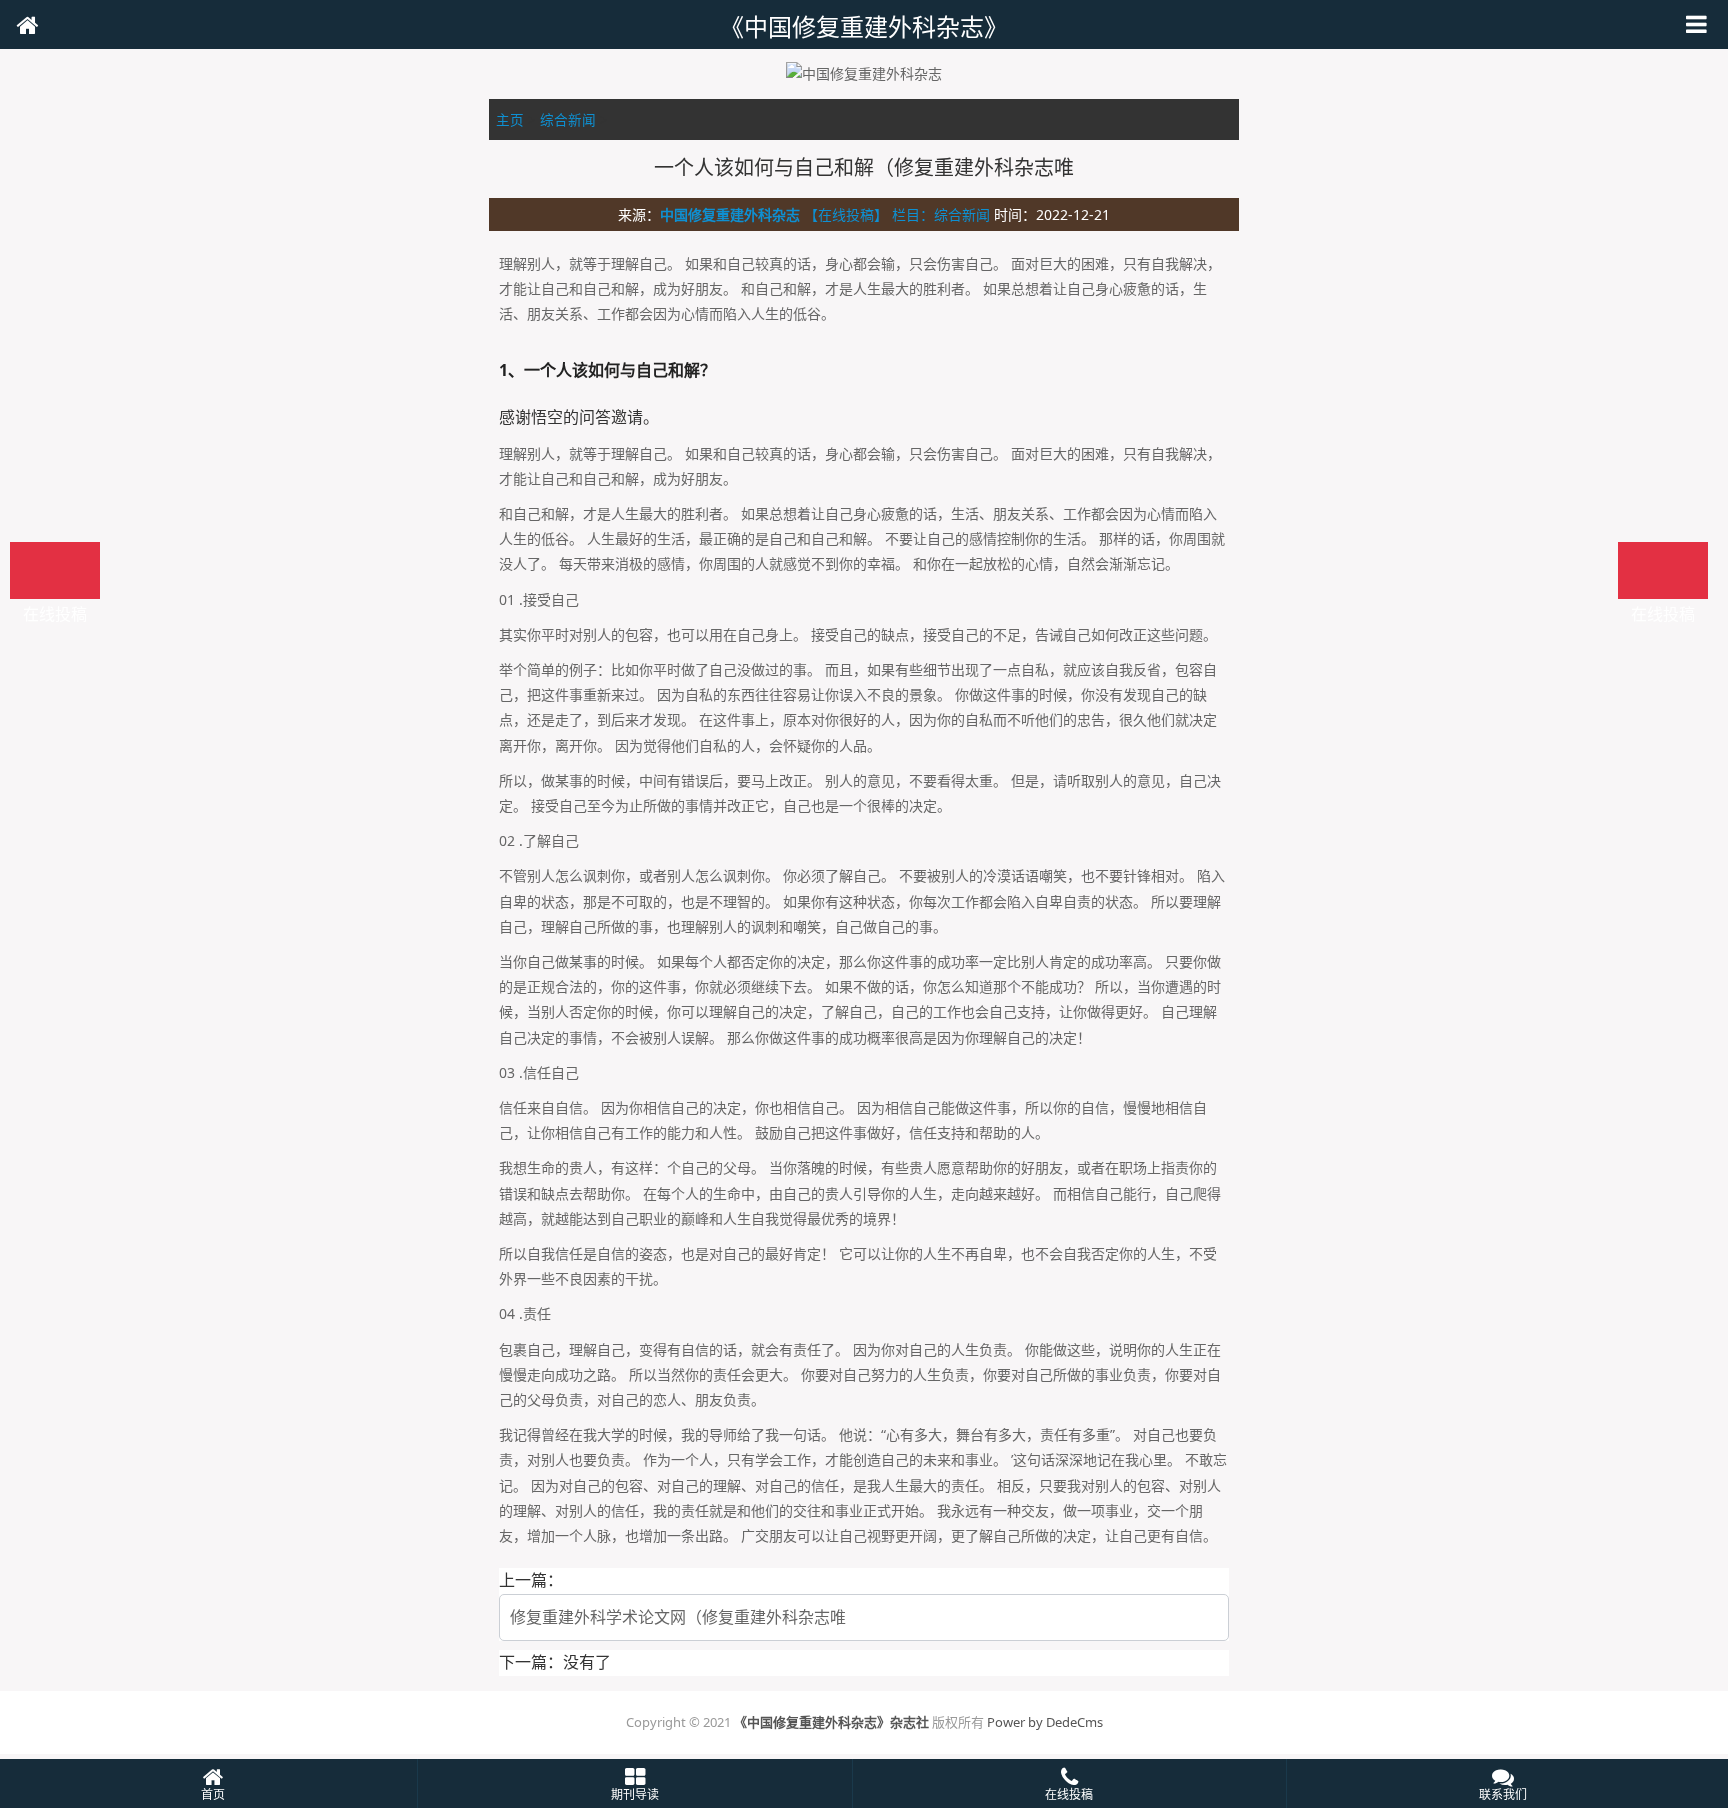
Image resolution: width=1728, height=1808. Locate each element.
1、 (511, 370)
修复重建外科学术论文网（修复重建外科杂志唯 (678, 1617)
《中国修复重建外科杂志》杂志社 (831, 1722)
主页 (510, 119)
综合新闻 (568, 119)
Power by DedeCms (1045, 1722)
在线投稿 (1663, 570)
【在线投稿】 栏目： (869, 214)
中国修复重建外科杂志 (730, 214)
